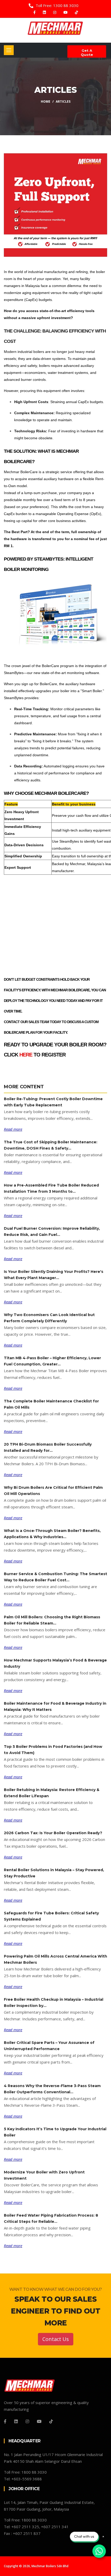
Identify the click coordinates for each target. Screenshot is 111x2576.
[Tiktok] (76, 12)
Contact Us (56, 2339)
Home (46, 101)
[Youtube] (66, 12)
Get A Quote (87, 52)
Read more (13, 1129)
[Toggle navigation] (9, 50)
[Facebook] (35, 12)
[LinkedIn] (45, 12)
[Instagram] (55, 12)
